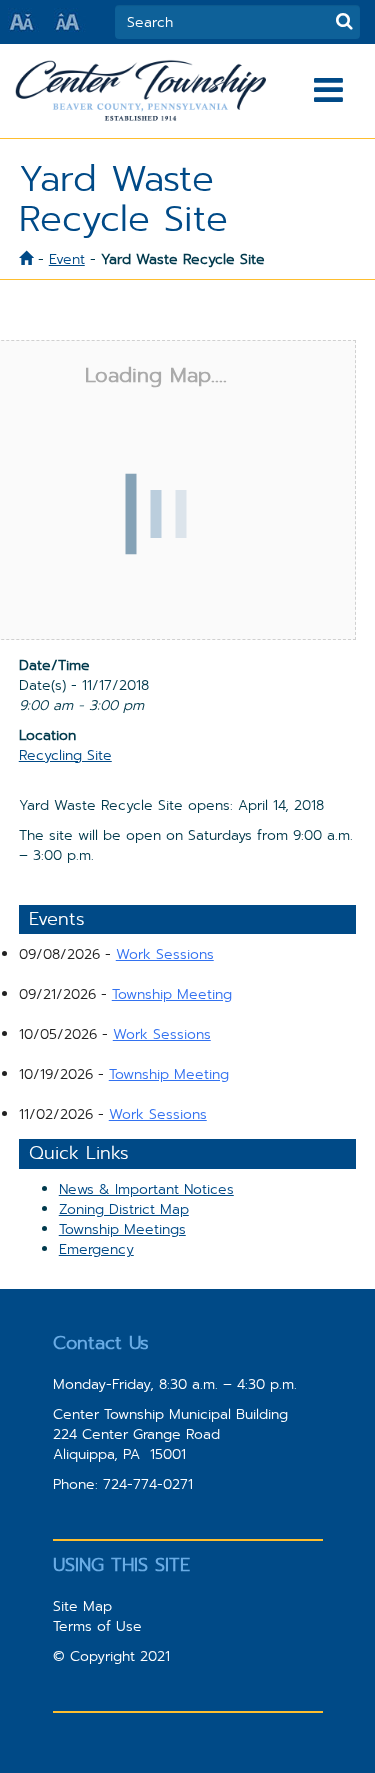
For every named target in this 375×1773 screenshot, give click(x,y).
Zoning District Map (124, 1209)
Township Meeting (172, 994)
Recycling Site (65, 755)
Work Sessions (165, 954)
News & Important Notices (146, 1189)
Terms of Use (97, 1626)
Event (67, 259)
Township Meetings (122, 1229)
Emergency (96, 1249)
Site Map (82, 1606)
